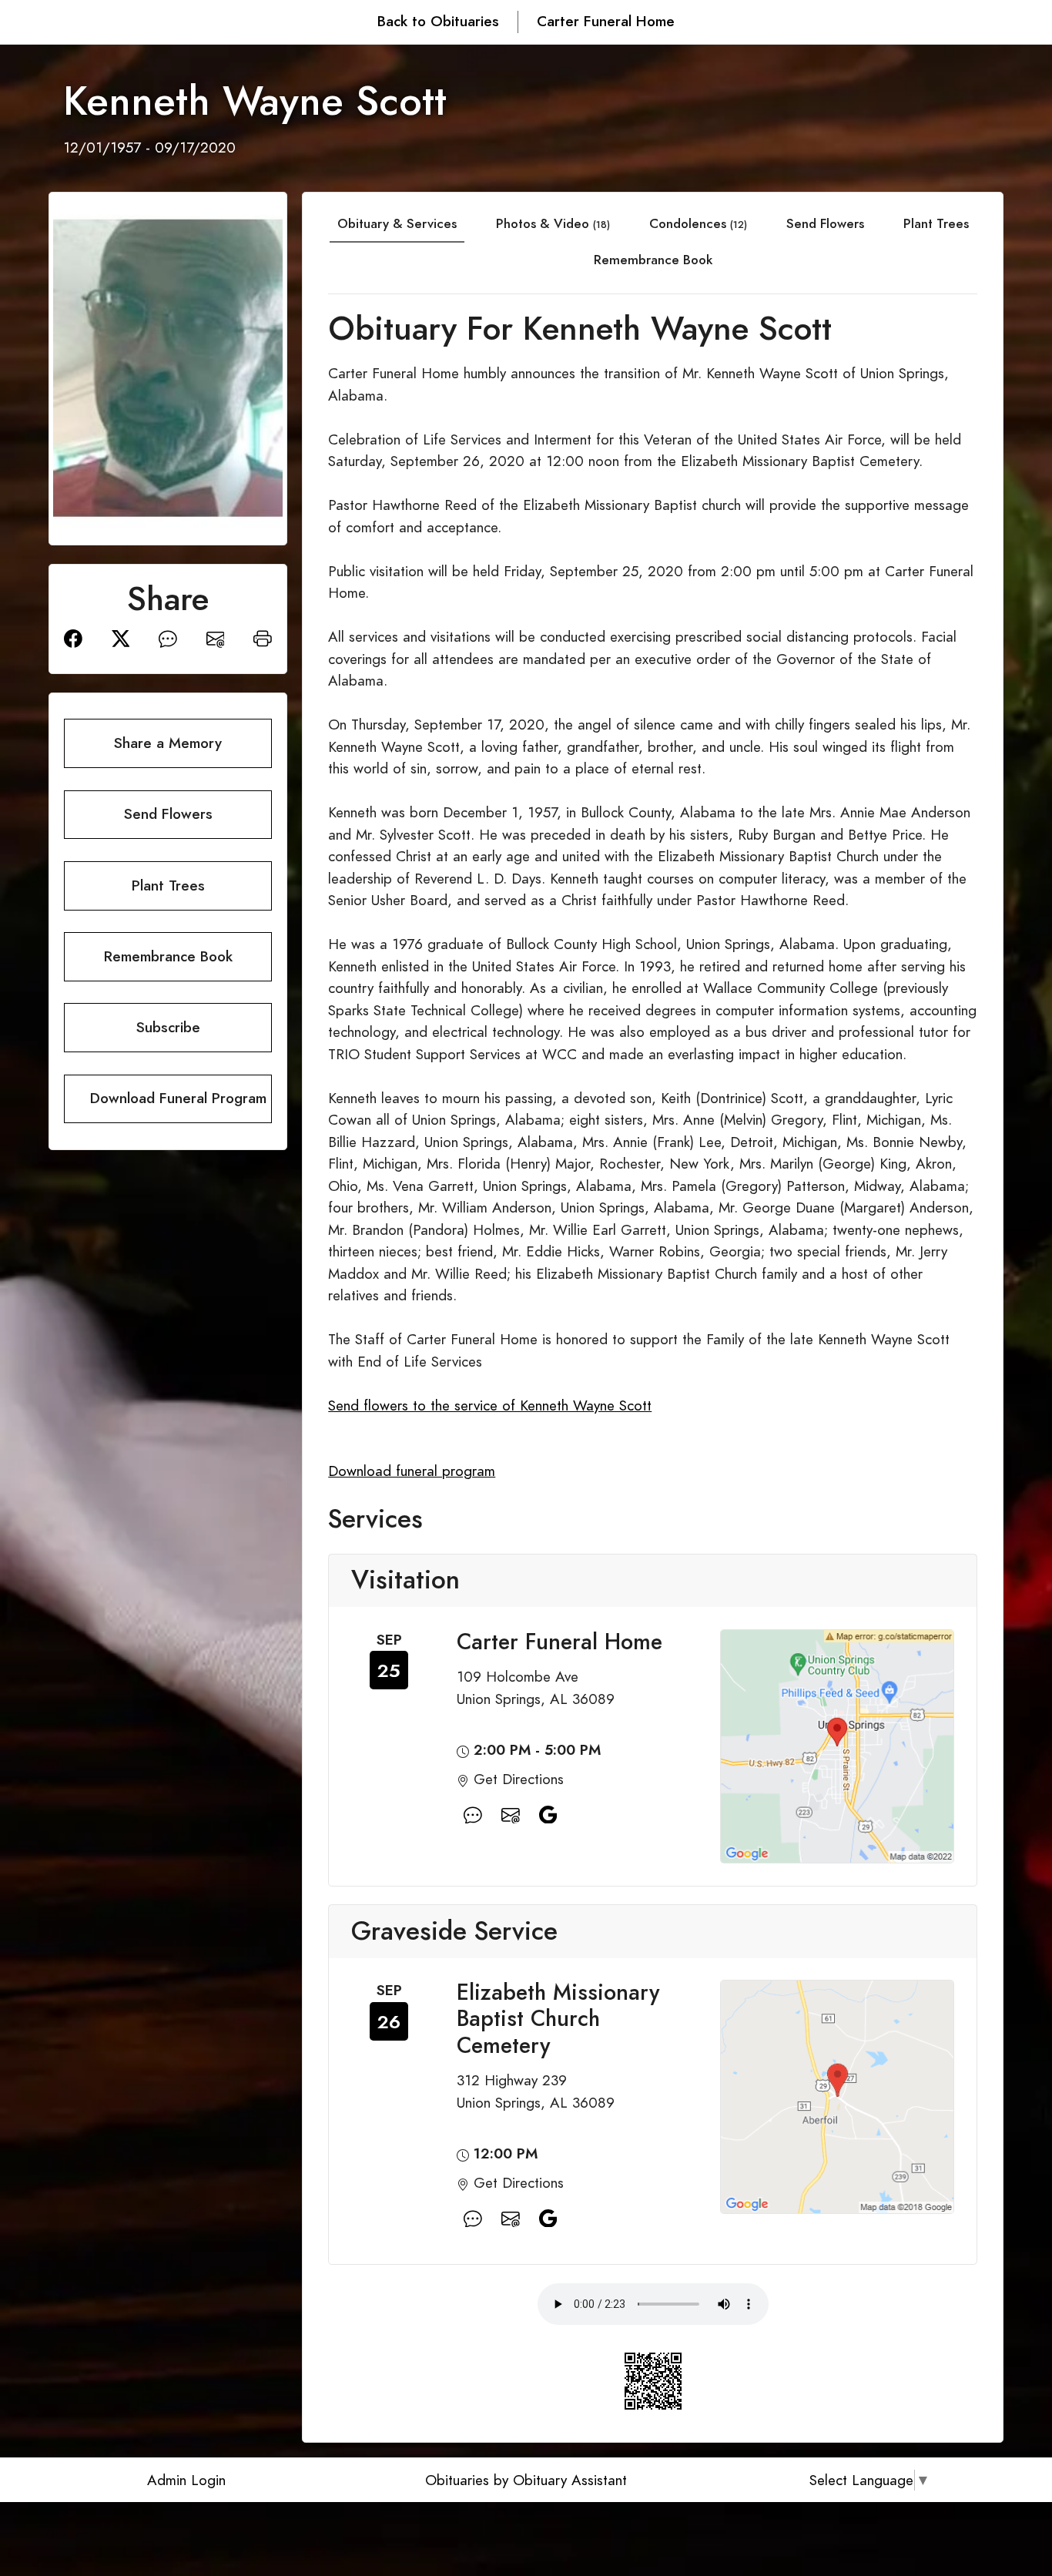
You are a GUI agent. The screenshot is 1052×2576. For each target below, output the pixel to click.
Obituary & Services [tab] (397, 223)
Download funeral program (412, 1471)
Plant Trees (936, 223)
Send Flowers (825, 223)
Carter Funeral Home (606, 21)
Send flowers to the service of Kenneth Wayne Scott (490, 1405)
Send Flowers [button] (168, 814)
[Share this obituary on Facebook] (73, 637)
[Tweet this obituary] (121, 637)
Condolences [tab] (698, 223)
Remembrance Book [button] (168, 956)
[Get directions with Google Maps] (473, 1815)
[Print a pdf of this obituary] (263, 637)
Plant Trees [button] (168, 885)
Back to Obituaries (438, 21)
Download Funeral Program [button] (178, 1098)
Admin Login (186, 2480)
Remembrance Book (653, 260)
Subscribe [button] (168, 1027)
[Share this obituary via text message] (168, 637)
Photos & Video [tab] (553, 223)
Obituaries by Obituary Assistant (526, 2480)
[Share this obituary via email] (216, 637)
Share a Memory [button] (168, 743)
